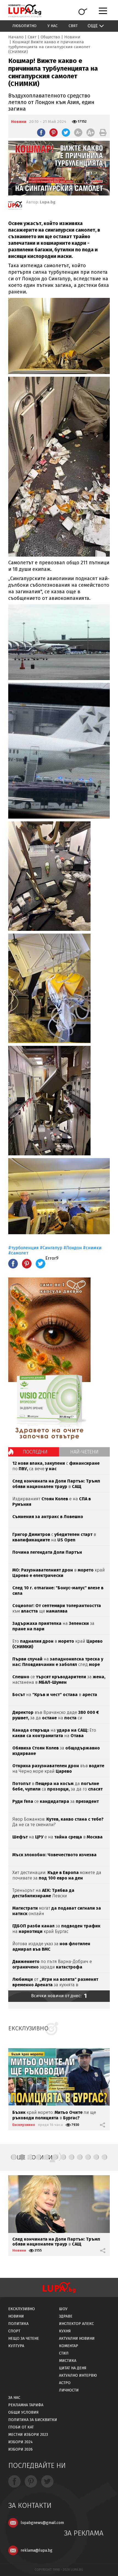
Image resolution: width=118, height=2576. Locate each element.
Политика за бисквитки (33, 2420)
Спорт (14, 2331)
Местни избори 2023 (28, 2435)
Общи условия (23, 2412)
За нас (14, 2398)
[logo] (25, 11)
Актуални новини (77, 2338)
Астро (65, 2383)
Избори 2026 (20, 2449)
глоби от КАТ (21, 2427)
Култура (16, 2346)
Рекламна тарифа (26, 2405)
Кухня (65, 2331)
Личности (69, 2390)
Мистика (68, 2361)
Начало (16, 37)
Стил (64, 2353)
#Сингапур (51, 1248)
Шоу (63, 2309)
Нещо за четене (24, 2338)
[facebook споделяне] (41, 133)
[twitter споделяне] (66, 133)
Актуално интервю (78, 2375)
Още (93, 26)
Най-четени (84, 1452)
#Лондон (73, 1248)
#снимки (92, 1248)
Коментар (69, 2346)
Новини (72, 37)
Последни (35, 1452)
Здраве (66, 2316)
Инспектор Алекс (76, 2324)
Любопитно (24, 26)
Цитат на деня (73, 2368)
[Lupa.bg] (15, 206)
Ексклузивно (24, 2125)
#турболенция (23, 1248)
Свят (73, 26)
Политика (18, 2324)
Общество (50, 37)
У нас (53, 26)
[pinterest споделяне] (54, 133)
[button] (14, 2157)
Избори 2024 (20, 2442)
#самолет (18, 1253)
